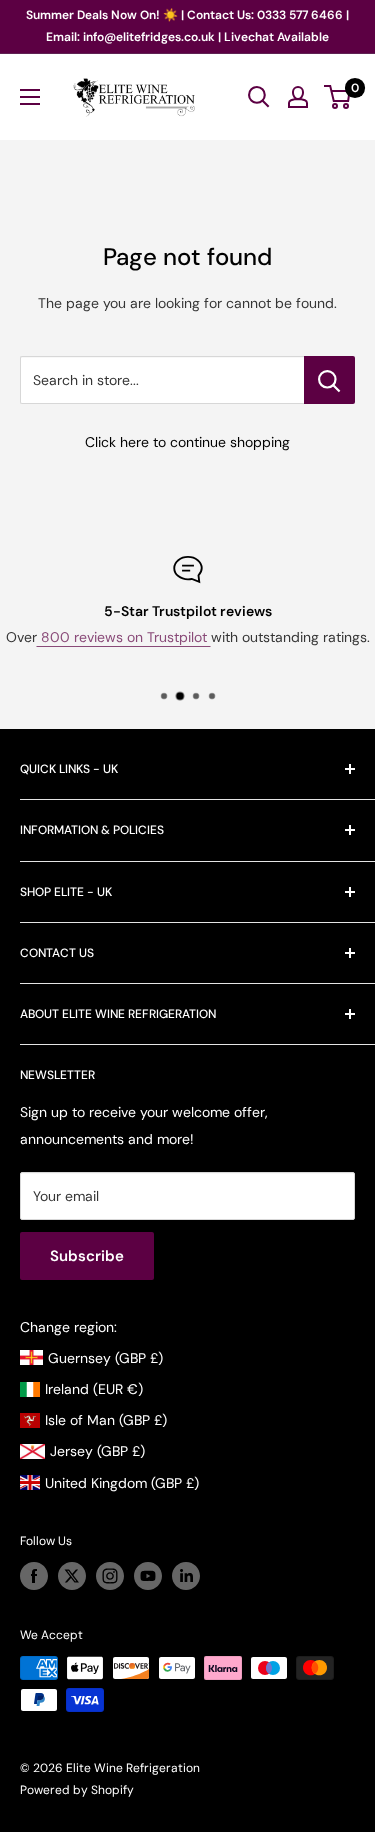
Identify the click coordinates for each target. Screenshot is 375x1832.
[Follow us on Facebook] (34, 1576)
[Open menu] (30, 97)
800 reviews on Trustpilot (124, 637)
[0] (338, 97)
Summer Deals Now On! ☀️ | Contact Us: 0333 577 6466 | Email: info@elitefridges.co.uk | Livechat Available (187, 26)
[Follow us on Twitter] (72, 1576)
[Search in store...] (329, 380)
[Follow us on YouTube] (148, 1576)
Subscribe (87, 1256)
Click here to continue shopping (187, 442)
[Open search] (259, 97)
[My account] (298, 97)
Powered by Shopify (77, 1790)
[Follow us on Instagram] (110, 1576)
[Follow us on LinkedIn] (186, 1576)
